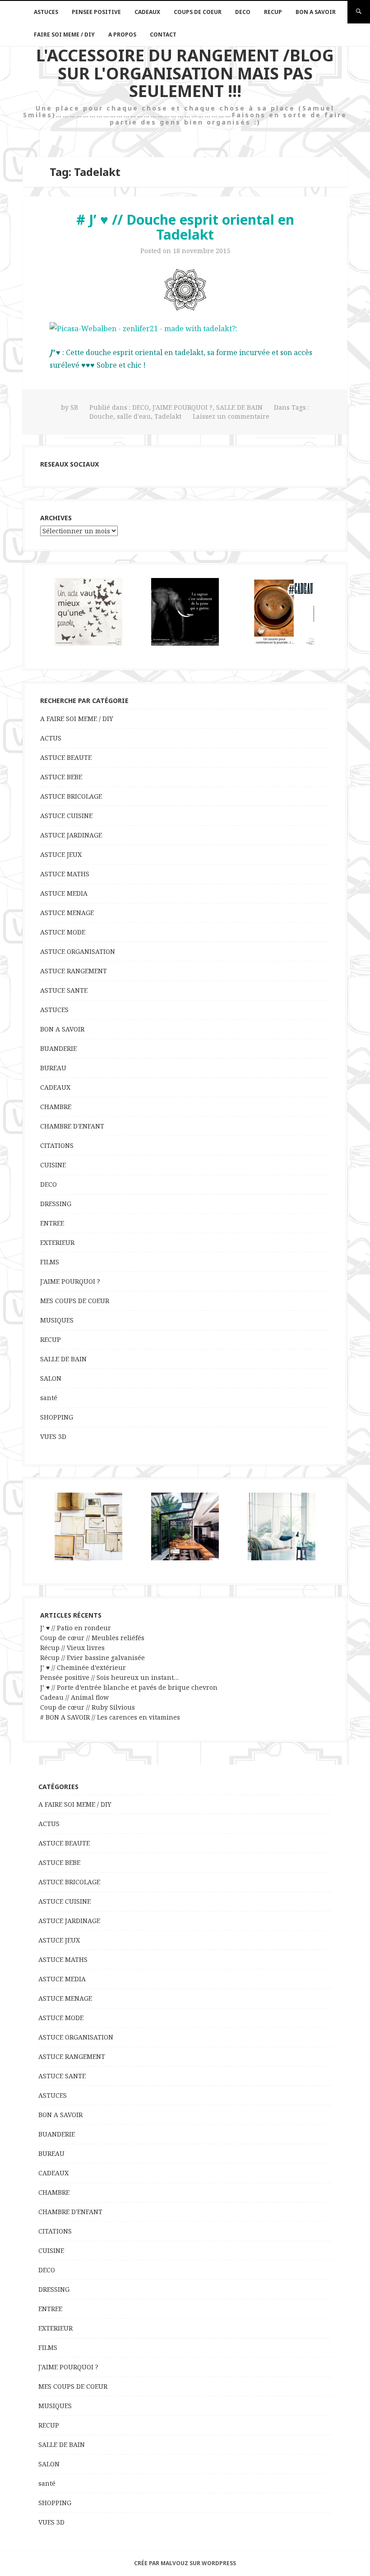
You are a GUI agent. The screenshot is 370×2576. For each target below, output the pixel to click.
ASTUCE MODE (63, 932)
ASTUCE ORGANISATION (78, 951)
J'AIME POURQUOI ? (183, 407)
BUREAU (53, 1068)
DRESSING (56, 1204)
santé (49, 1398)
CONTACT (163, 35)
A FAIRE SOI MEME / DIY (77, 719)
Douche (101, 416)
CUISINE (53, 1165)
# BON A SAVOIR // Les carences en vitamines (110, 1717)
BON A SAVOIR (316, 12)
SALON (51, 1378)
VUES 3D (53, 1436)
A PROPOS (122, 35)
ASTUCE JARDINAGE (71, 835)
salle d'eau (134, 416)
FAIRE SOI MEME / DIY (64, 35)
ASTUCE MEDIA (64, 893)
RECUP (273, 12)
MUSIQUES (57, 1320)
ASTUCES (46, 12)
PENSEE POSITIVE (96, 12)
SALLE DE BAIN (239, 407)
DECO (243, 12)
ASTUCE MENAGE (67, 913)
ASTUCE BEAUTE (66, 757)
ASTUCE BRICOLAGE (71, 796)
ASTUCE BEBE (61, 777)
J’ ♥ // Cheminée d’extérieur (83, 1667)
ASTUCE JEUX (61, 854)
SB (74, 407)
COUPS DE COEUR (198, 12)
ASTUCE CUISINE (66, 816)
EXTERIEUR (57, 1242)
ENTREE (52, 1223)
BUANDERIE (58, 1048)
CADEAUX (147, 12)
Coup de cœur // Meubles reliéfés (92, 1638)
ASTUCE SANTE (64, 990)
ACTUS (51, 738)
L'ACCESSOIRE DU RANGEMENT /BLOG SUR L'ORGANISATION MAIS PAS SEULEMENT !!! (185, 73)
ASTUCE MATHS (65, 874)
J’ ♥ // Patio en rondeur (76, 1628)
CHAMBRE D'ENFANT (72, 1126)
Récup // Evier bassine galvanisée (92, 1658)
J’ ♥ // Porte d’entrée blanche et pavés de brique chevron (129, 1687)
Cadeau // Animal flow (74, 1697)
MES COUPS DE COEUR (75, 1301)
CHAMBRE (56, 1107)
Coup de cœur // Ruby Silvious (88, 1707)
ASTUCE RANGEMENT (74, 971)
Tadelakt (168, 416)
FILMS (50, 1262)
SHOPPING (57, 1417)
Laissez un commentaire (231, 416)
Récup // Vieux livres (72, 1648)
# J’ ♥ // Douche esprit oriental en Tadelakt (185, 227)
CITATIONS (57, 1145)
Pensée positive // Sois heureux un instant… (109, 1677)
